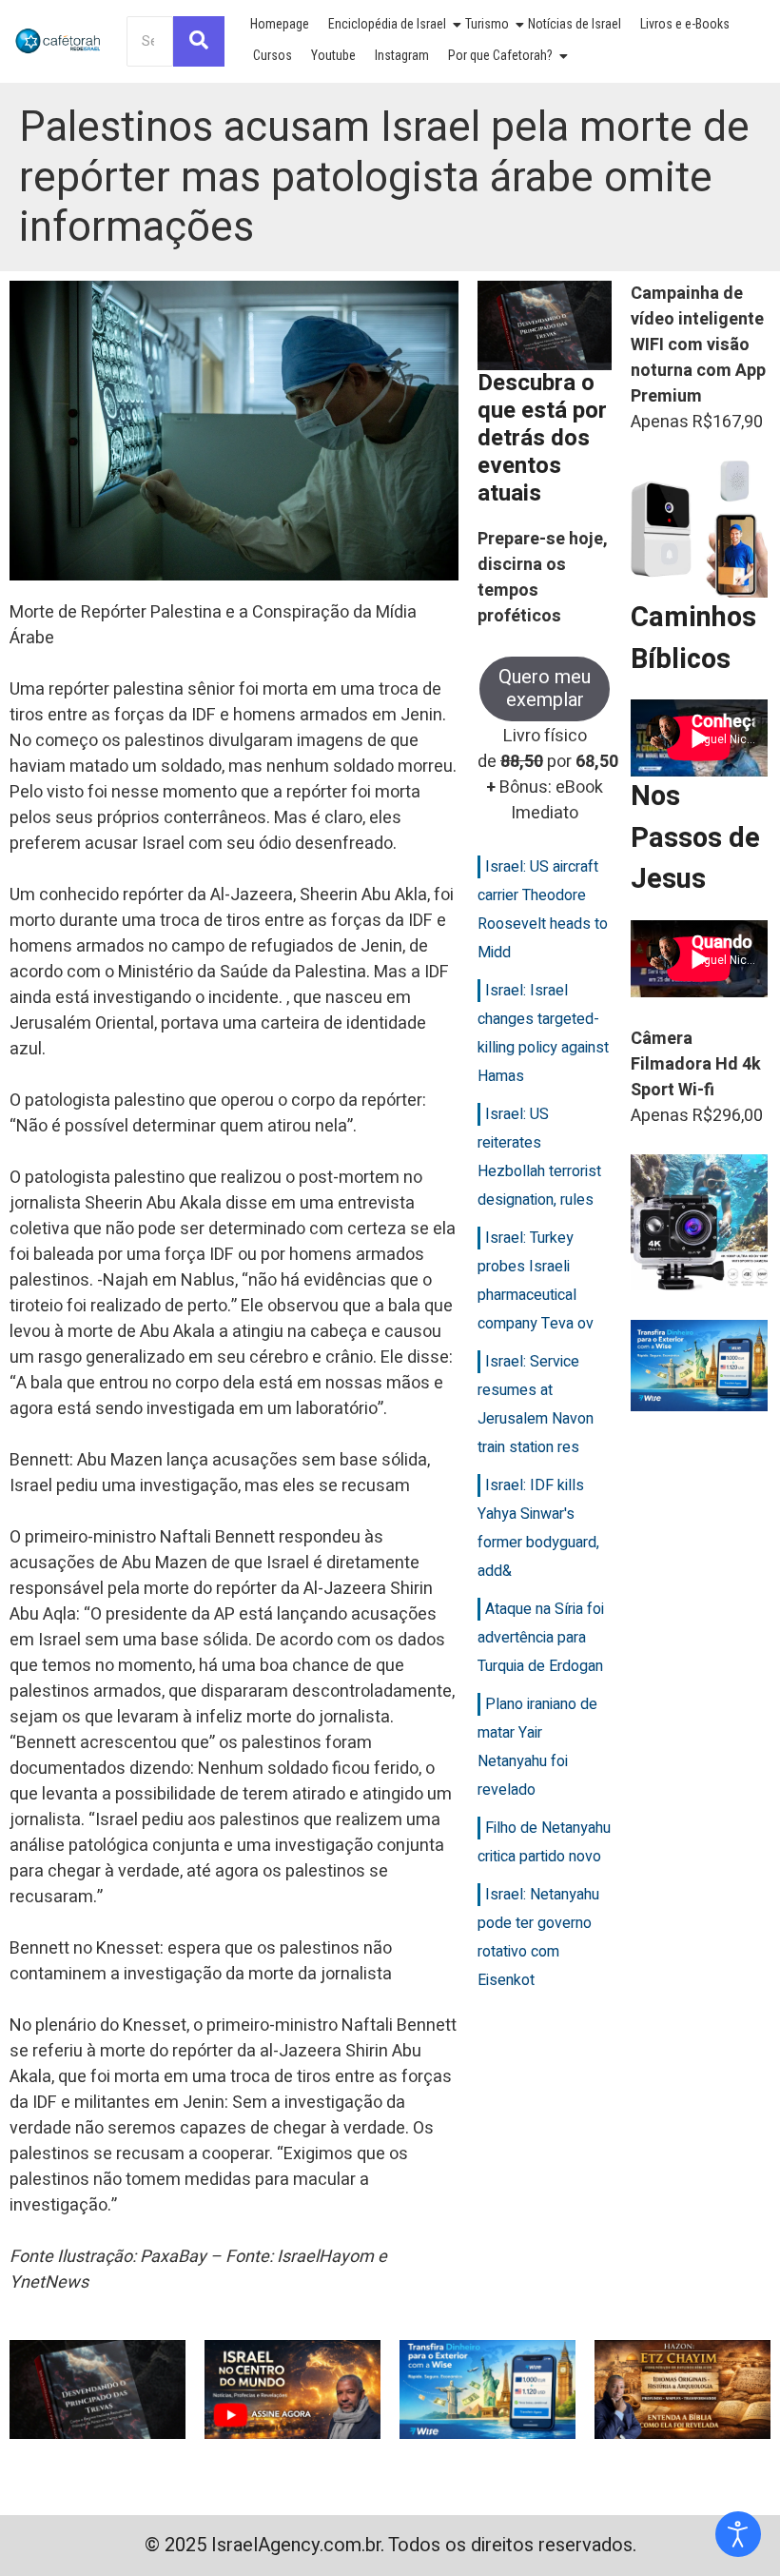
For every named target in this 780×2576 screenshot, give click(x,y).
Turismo (487, 24)
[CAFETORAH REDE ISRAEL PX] (58, 41)
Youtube (333, 55)
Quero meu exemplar (545, 688)
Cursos (273, 55)
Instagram (402, 55)
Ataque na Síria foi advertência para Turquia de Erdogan (541, 1638)
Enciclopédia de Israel (387, 24)
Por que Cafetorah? (500, 55)
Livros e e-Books (685, 24)
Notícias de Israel (575, 24)
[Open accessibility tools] (738, 2534)
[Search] (199, 41)
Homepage (280, 24)
